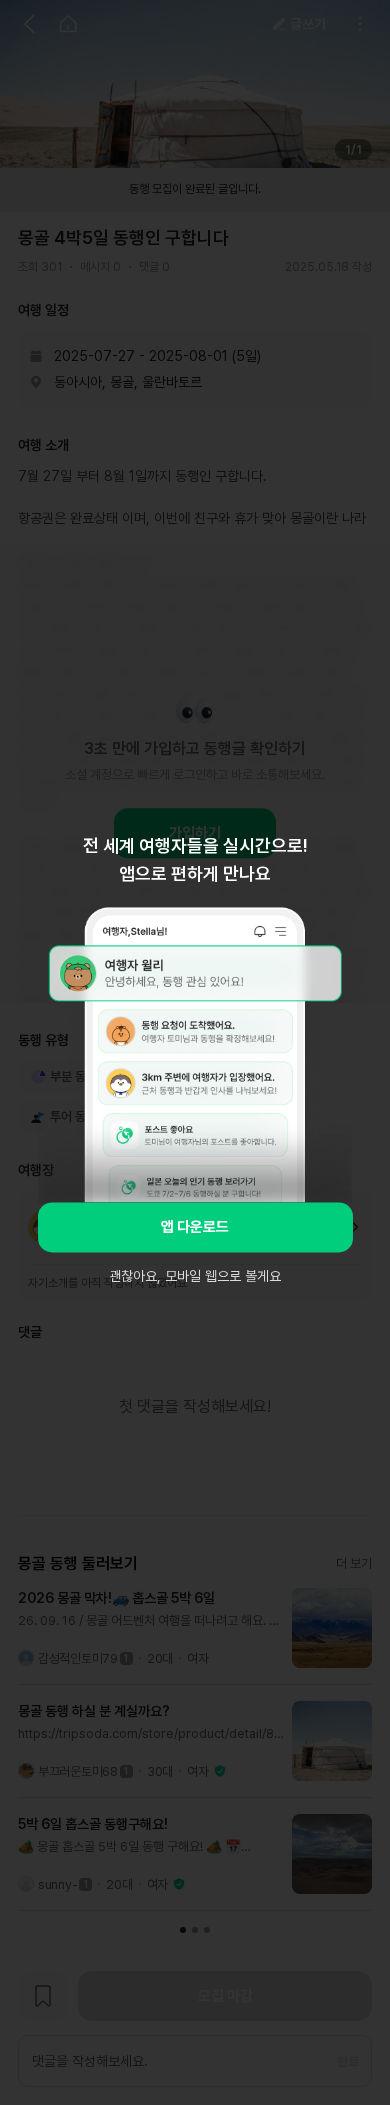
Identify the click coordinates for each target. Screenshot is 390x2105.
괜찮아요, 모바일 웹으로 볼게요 (195, 1276)
